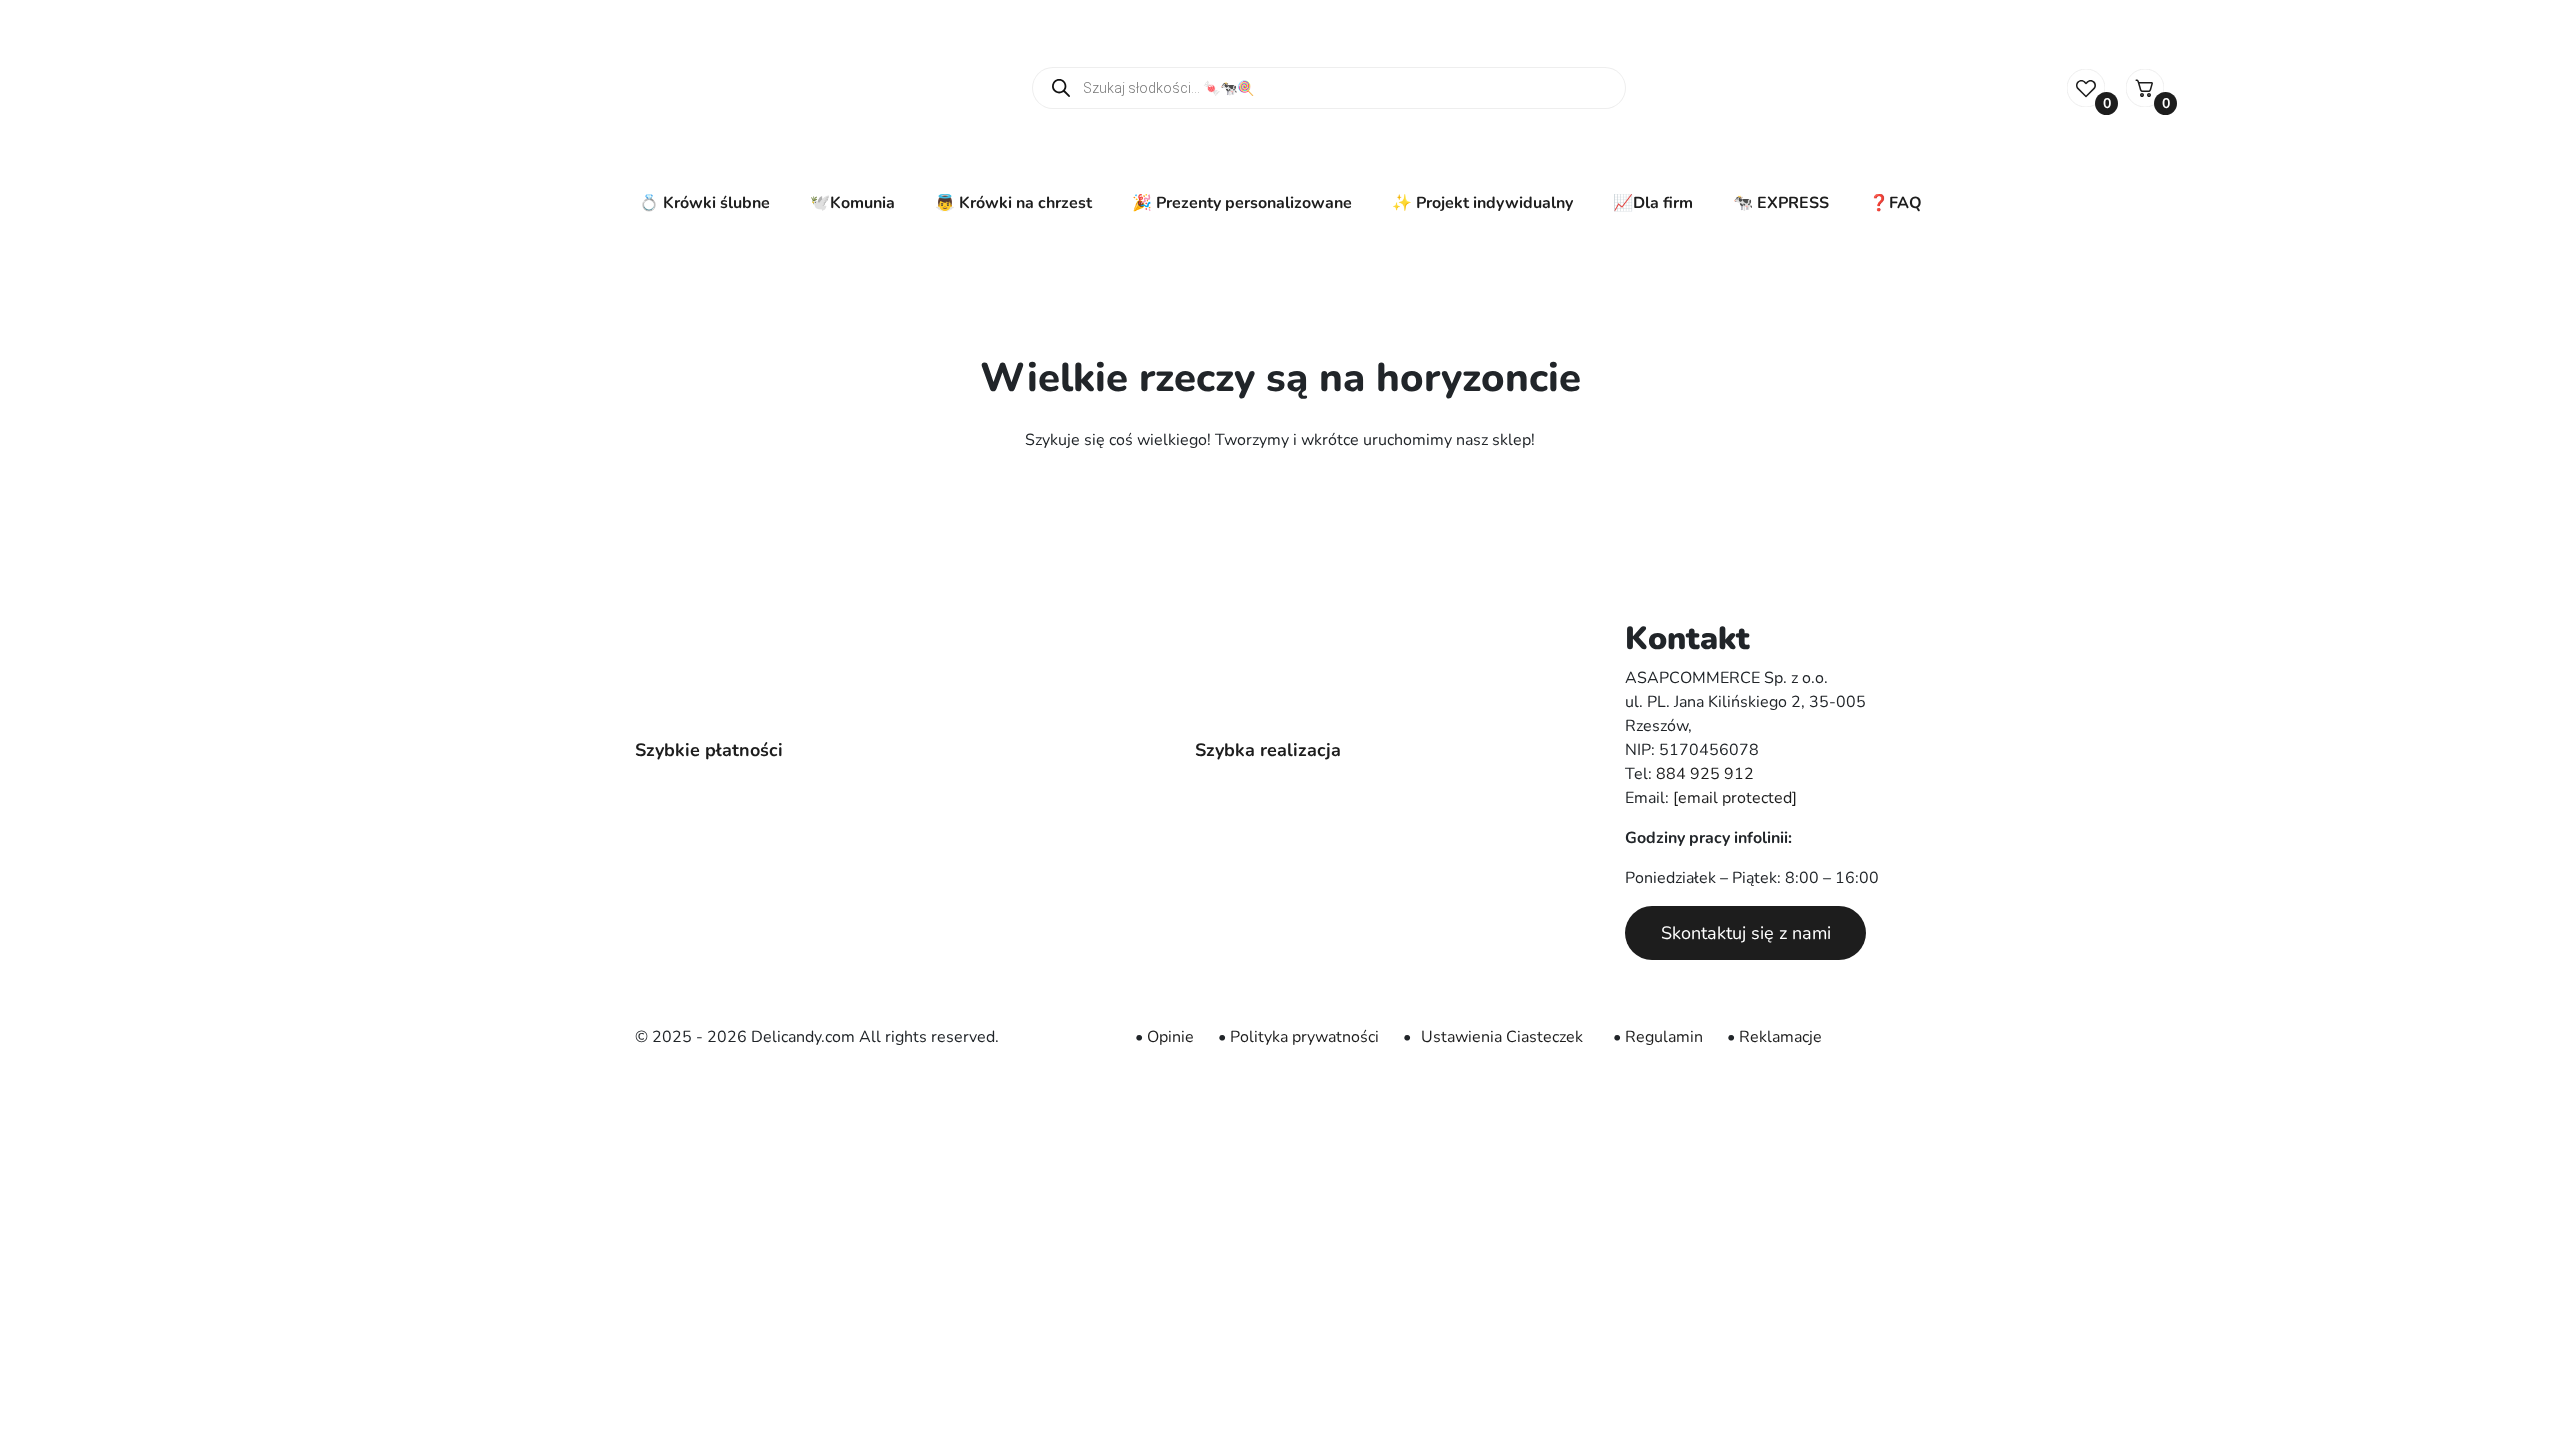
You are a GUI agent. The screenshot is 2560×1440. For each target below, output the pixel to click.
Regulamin (1664, 1037)
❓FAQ (1895, 203)
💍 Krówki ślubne (704, 203)
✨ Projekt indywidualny (1482, 203)
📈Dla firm (1653, 203)
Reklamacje (1780, 1037)
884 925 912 (1705, 774)
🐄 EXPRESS (1781, 203)
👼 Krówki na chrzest (1013, 203)
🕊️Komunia (852, 203)
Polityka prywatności (1304, 1037)
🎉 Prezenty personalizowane (1242, 203)
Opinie (1170, 1037)
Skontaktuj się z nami (1746, 933)
